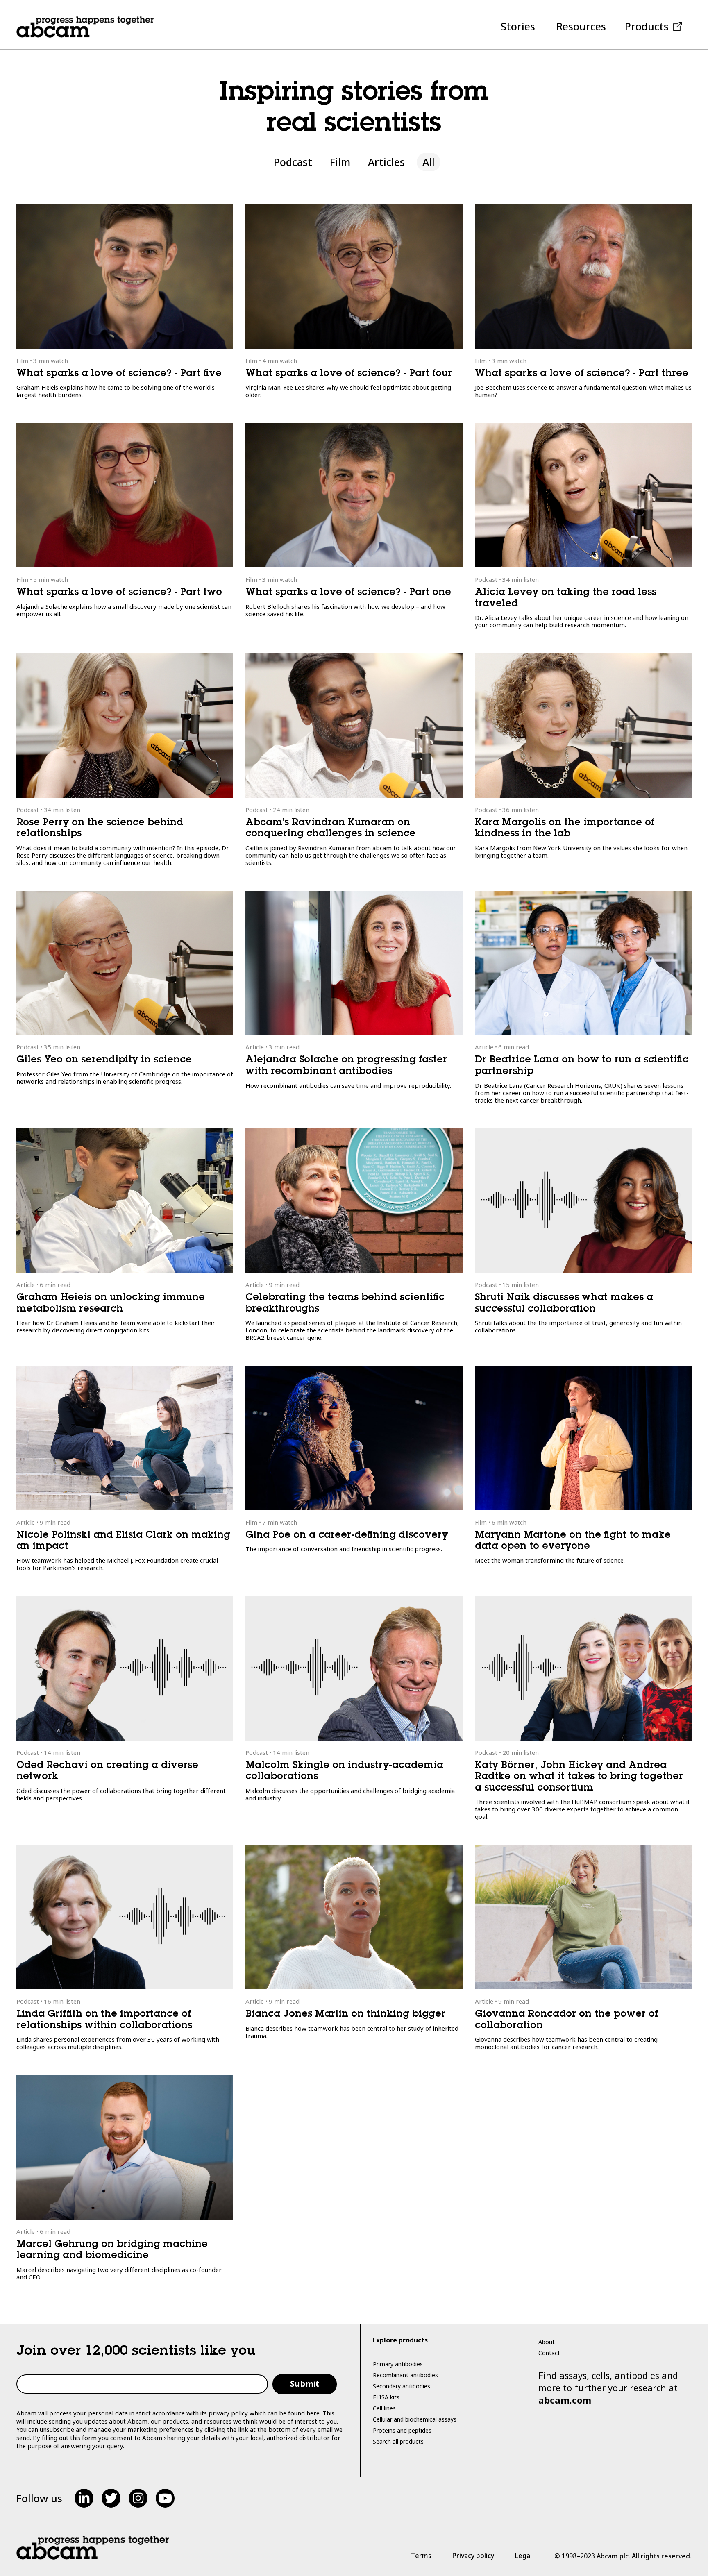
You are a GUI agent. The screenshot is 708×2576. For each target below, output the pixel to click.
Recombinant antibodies (405, 2375)
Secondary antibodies (402, 2386)
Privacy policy (473, 2556)
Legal (523, 2556)
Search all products (398, 2441)
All (429, 162)
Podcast (293, 162)
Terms (421, 2556)
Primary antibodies (398, 2364)
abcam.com (565, 2400)
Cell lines (384, 2408)
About (547, 2342)
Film (340, 162)
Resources (581, 26)
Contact (549, 2353)
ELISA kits (386, 2397)
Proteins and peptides (402, 2430)
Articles (386, 162)
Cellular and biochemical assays (415, 2419)
